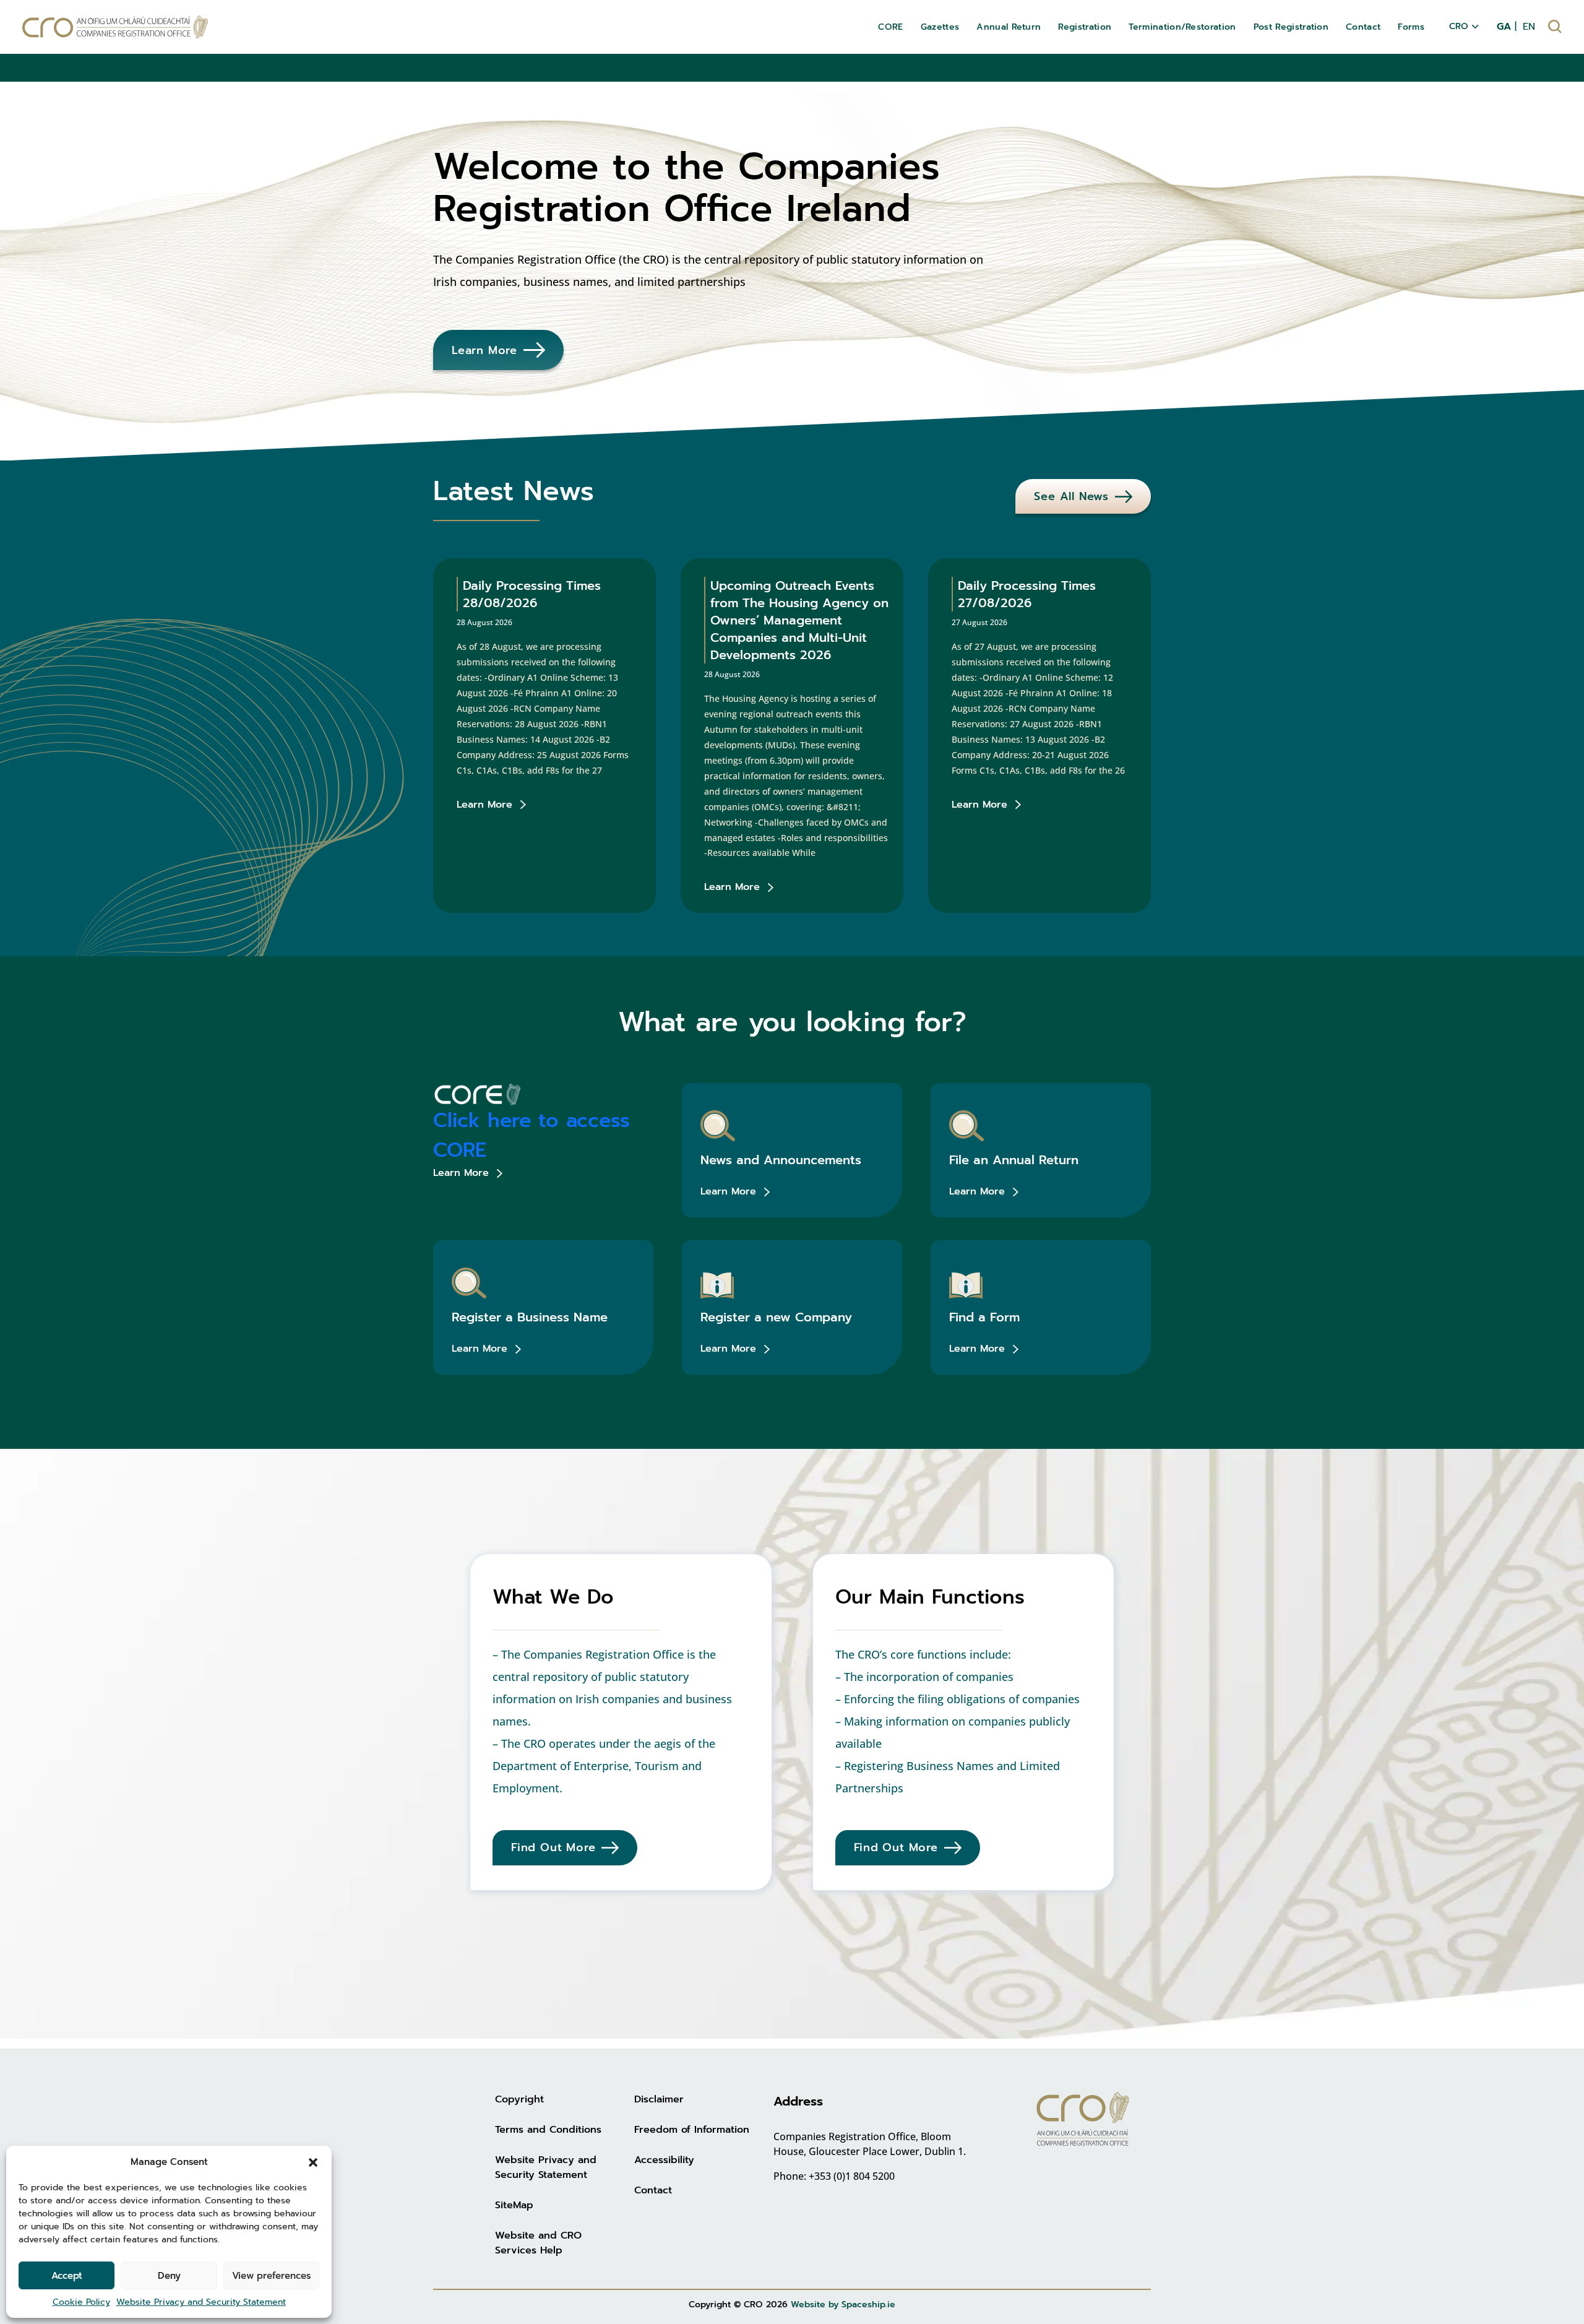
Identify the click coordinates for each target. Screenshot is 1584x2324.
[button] (313, 2162)
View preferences (271, 2276)
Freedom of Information (692, 2130)
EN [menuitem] (1529, 27)
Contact (653, 2190)
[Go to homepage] (115, 27)
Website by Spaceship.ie (843, 2305)
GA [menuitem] (1504, 27)
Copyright (519, 2099)
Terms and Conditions (548, 2130)
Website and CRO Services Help (538, 2243)
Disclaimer (659, 2099)
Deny (169, 2276)
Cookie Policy (81, 2302)
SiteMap (514, 2205)
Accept (67, 2276)
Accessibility (664, 2160)
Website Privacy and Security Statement (201, 2302)
